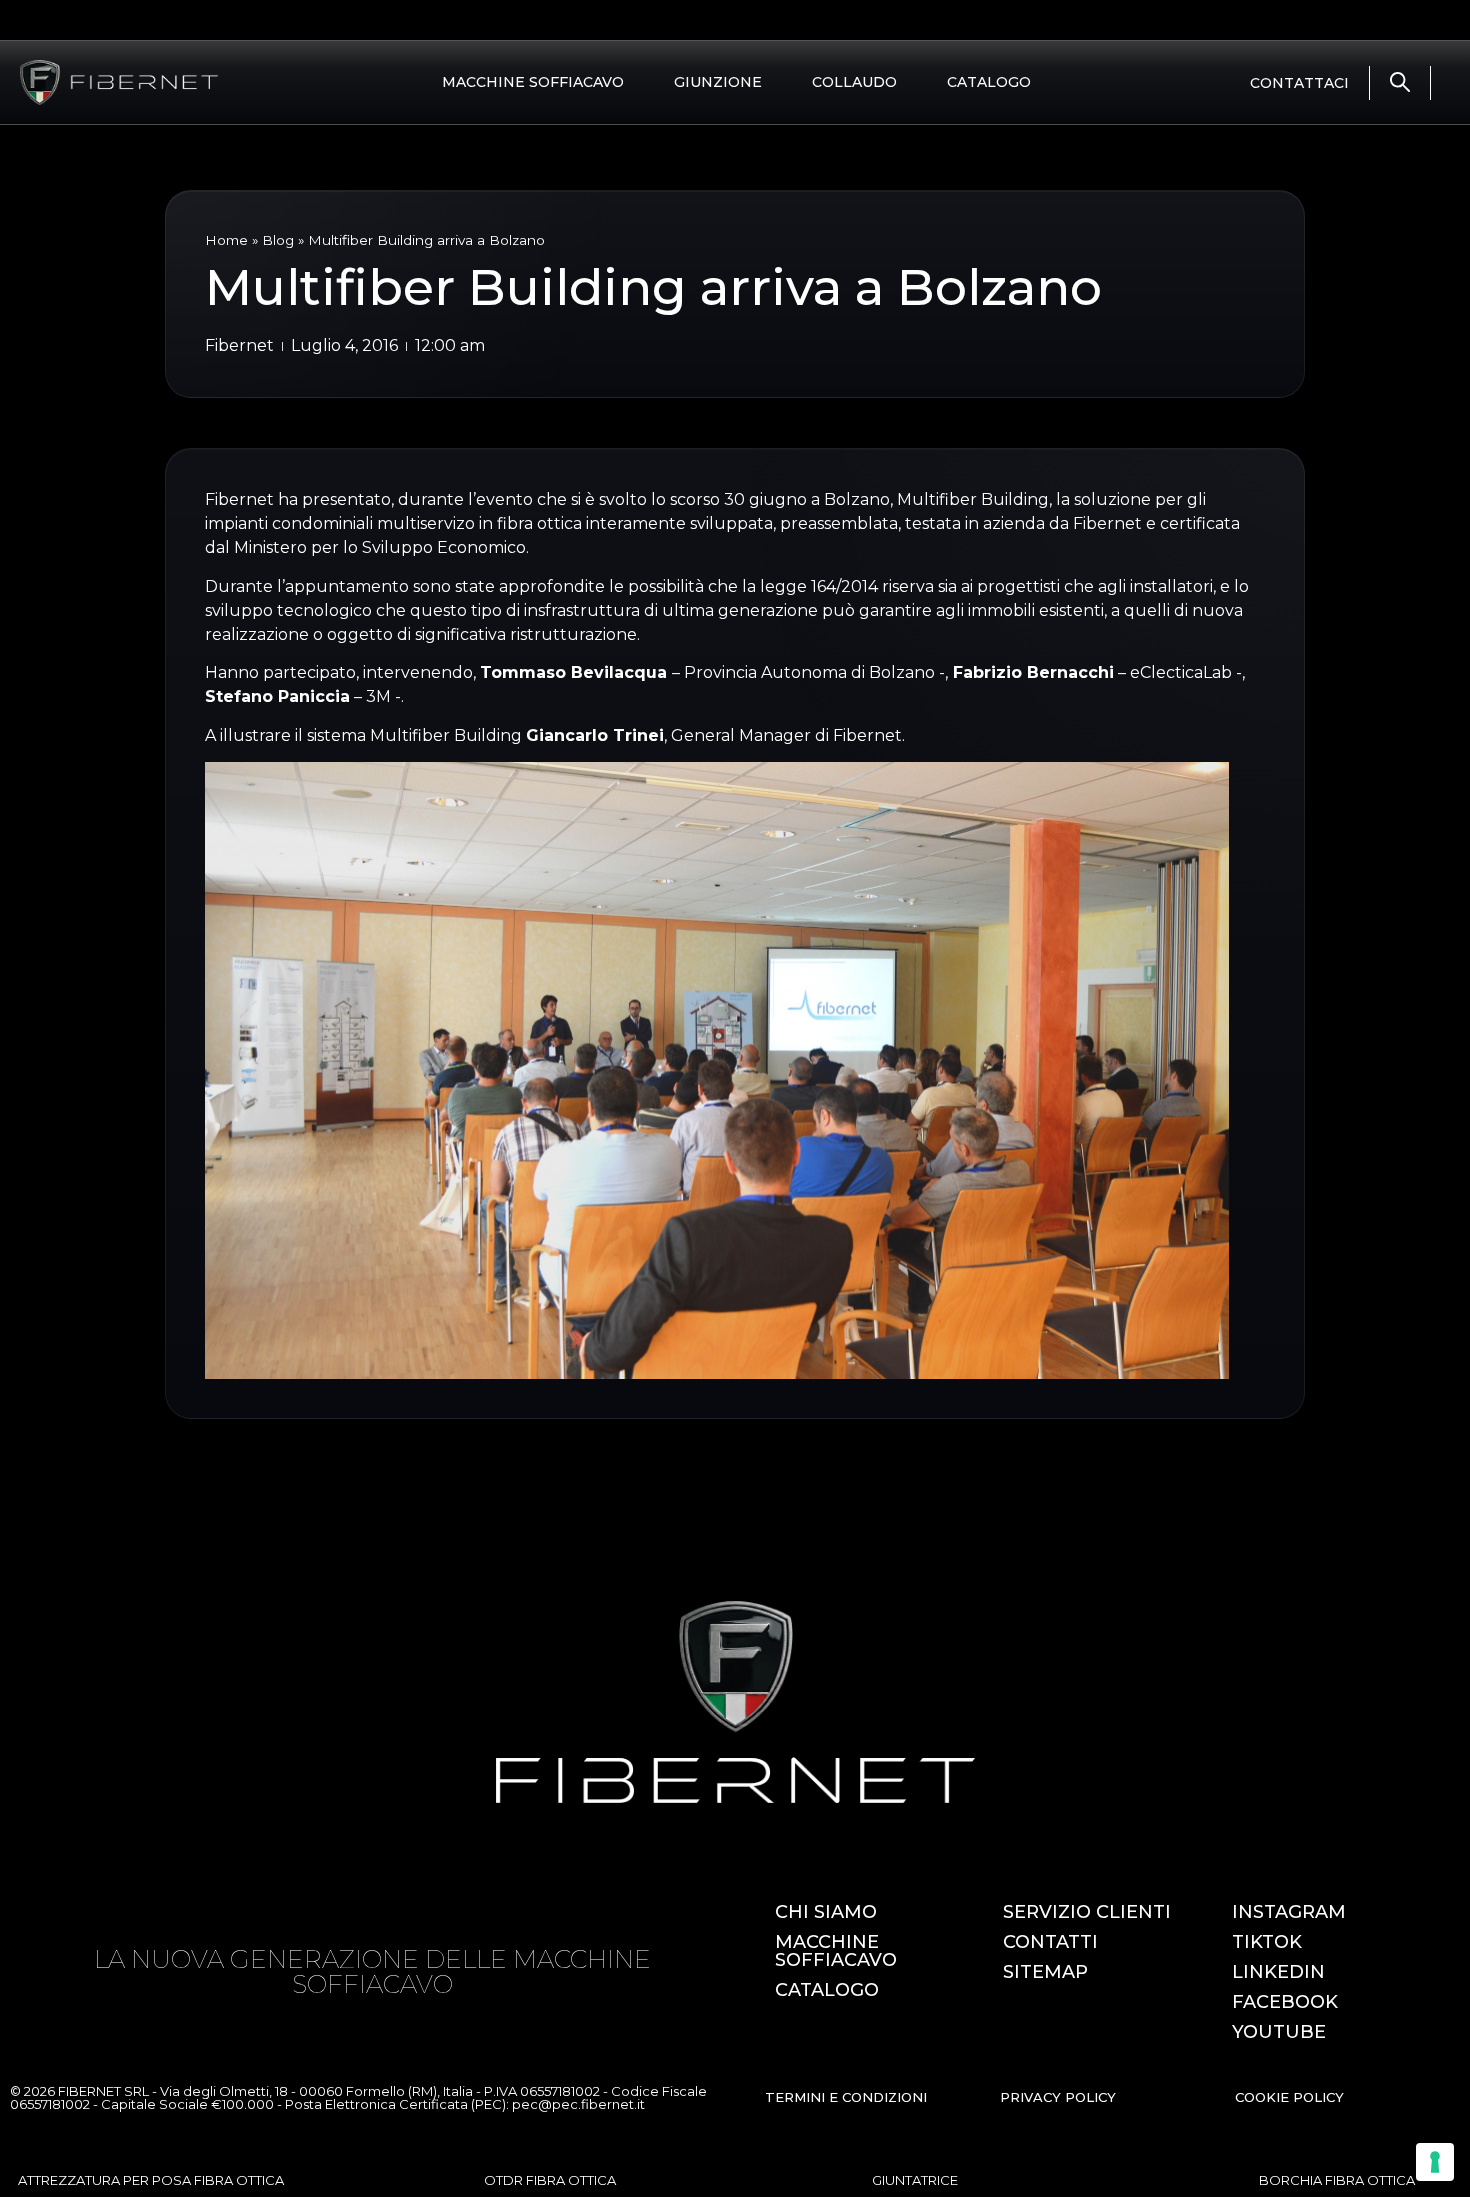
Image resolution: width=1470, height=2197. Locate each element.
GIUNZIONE (718, 82)
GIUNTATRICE (915, 2180)
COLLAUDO (854, 82)
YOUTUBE (1279, 2032)
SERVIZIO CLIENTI (1087, 1912)
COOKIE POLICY (1289, 2097)
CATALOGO (989, 82)
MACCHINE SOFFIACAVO (533, 82)
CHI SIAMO (826, 1912)
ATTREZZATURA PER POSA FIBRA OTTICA (151, 2180)
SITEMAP (1045, 1972)
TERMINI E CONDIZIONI (846, 2097)
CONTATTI (1050, 1942)
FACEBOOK (1285, 2002)
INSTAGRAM (1289, 1912)
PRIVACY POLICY (1058, 2097)
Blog (278, 240)
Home (226, 240)
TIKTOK (1267, 1942)
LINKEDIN (1278, 1972)
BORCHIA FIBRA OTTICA (1337, 2180)
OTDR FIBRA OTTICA (550, 2180)
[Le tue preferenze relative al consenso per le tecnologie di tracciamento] (1435, 2162)
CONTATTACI (1299, 83)
